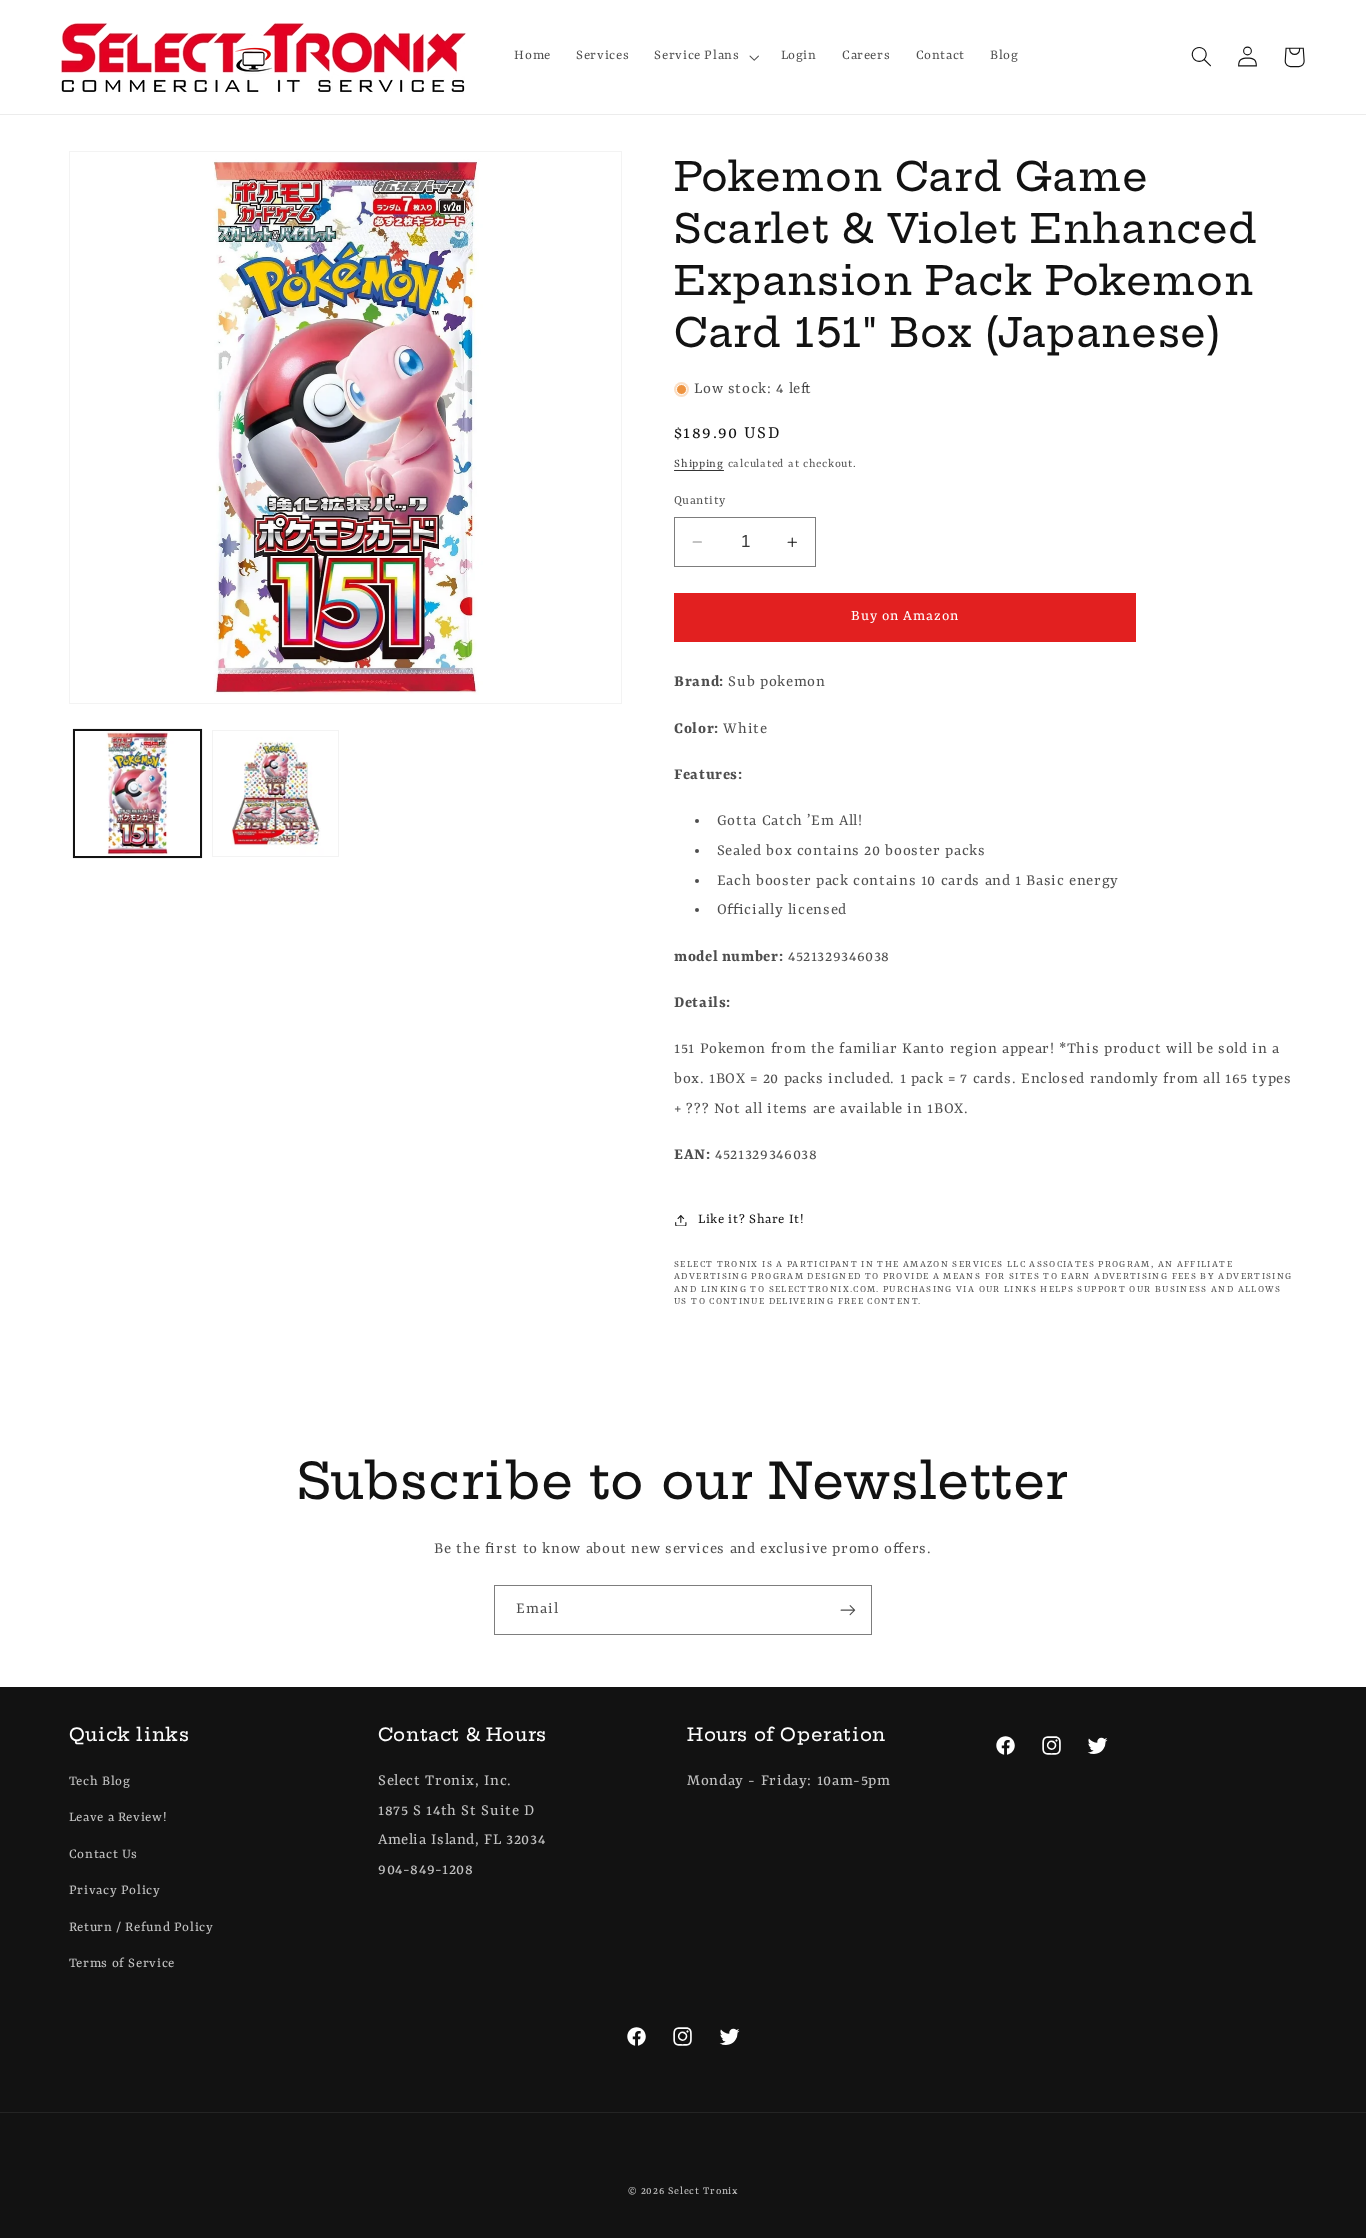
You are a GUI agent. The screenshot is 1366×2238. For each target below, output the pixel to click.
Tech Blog (100, 1781)
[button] (705, 57)
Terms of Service (122, 1963)
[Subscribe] (848, 1609)
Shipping (699, 464)
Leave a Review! (118, 1817)
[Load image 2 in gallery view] (275, 793)
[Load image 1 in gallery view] (137, 793)
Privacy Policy (115, 1890)
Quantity (699, 501)
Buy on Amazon (905, 616)
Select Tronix (703, 2191)
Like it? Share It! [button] (751, 1219)
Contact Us (103, 1854)
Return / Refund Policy (141, 1927)
